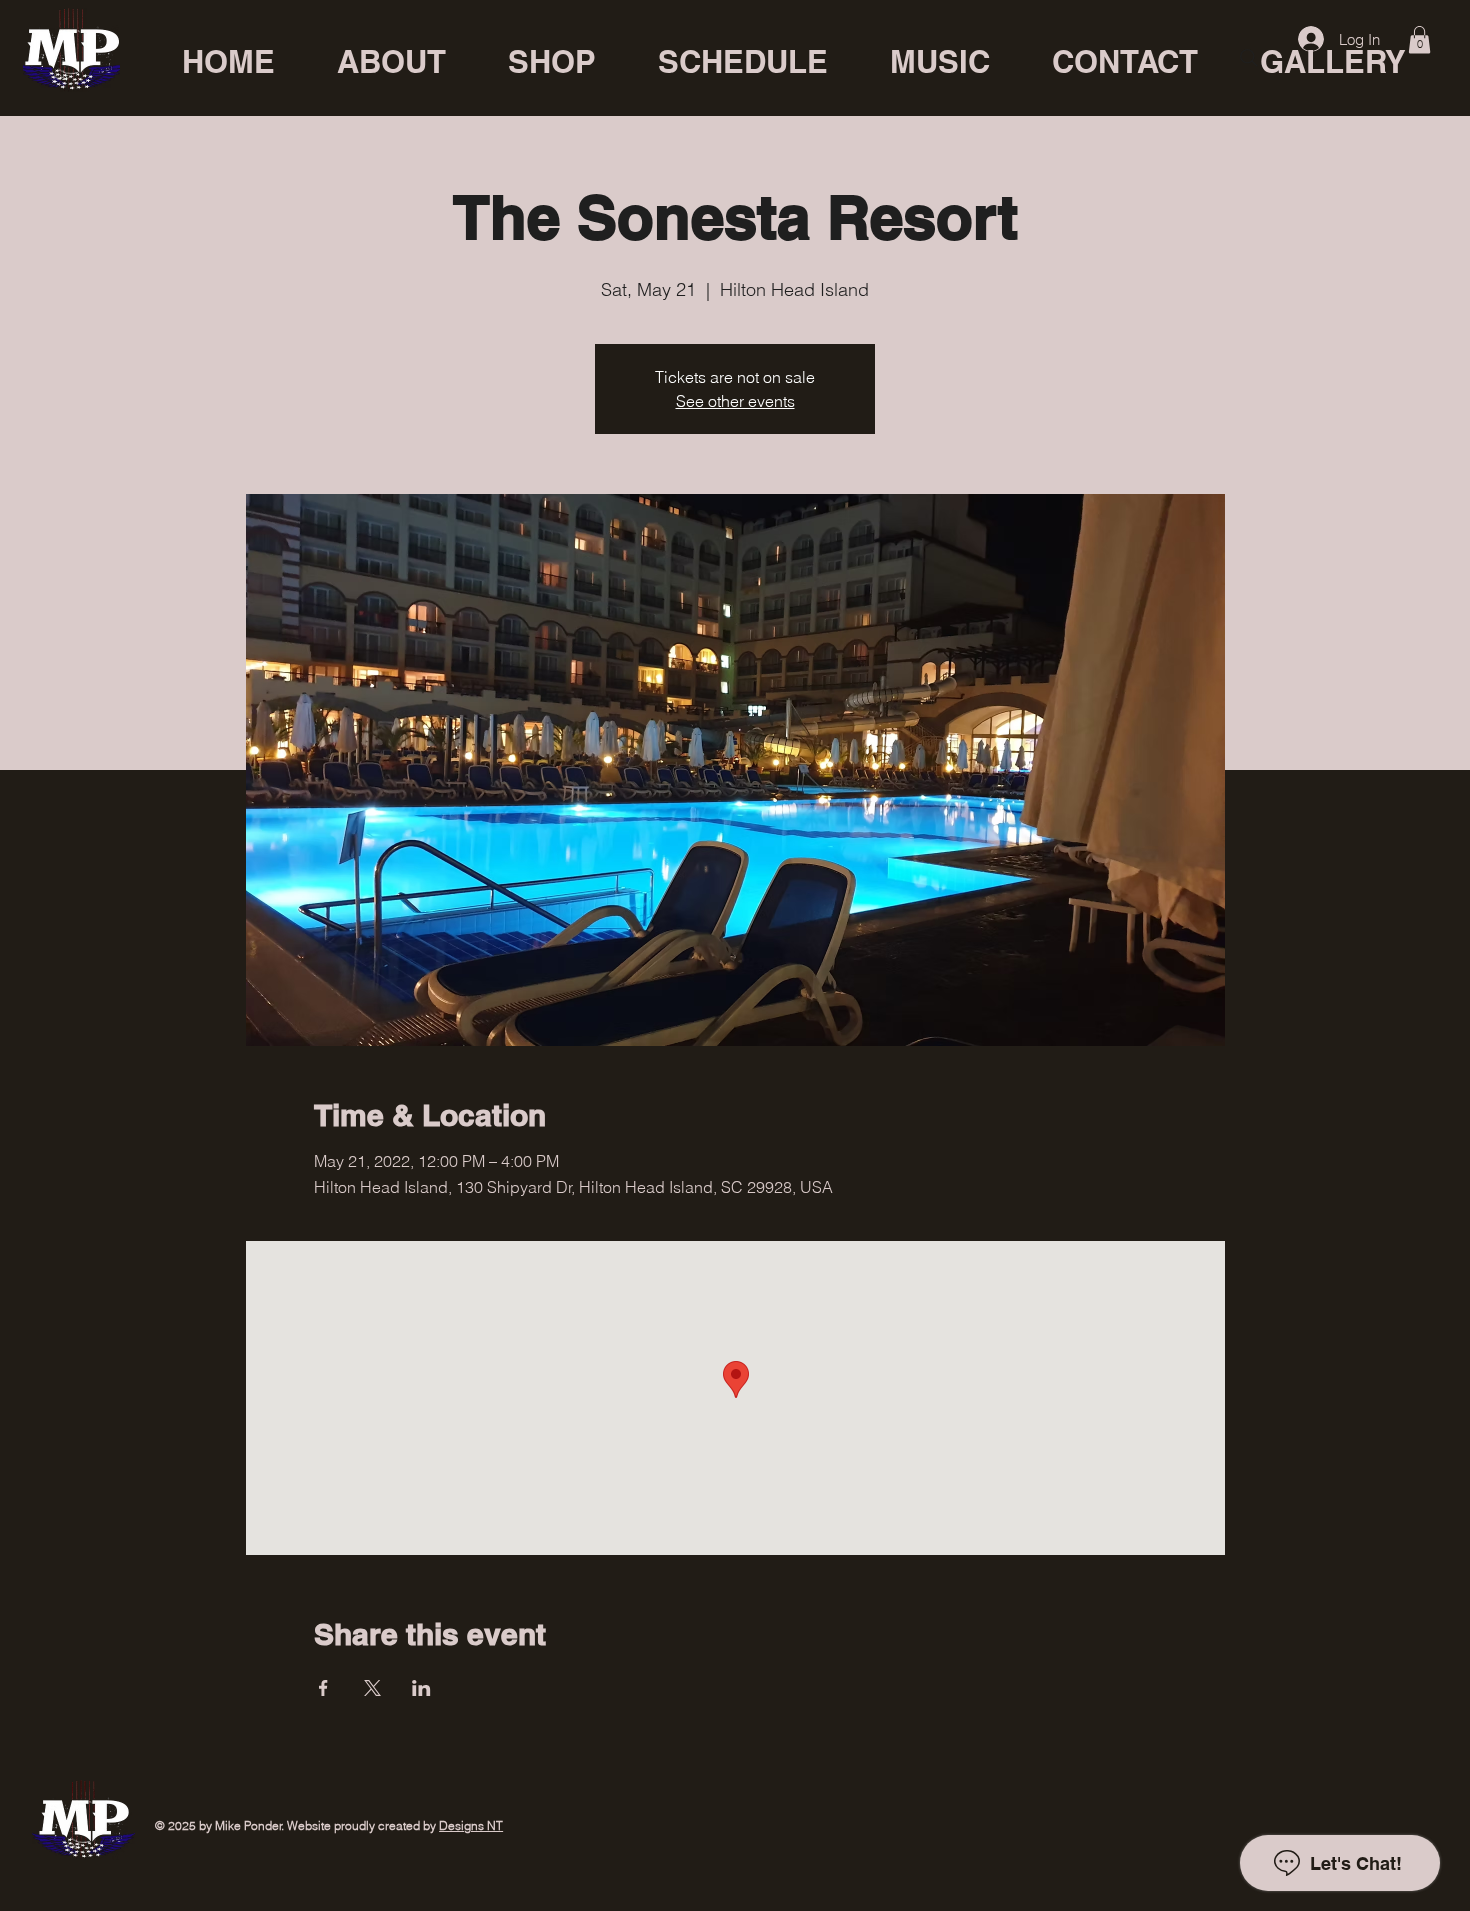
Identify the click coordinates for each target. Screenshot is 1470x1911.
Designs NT (471, 1825)
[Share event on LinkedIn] (421, 1688)
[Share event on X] (372, 1688)
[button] (1419, 39)
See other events (735, 401)
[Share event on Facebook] (323, 1688)
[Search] (1249, 58)
